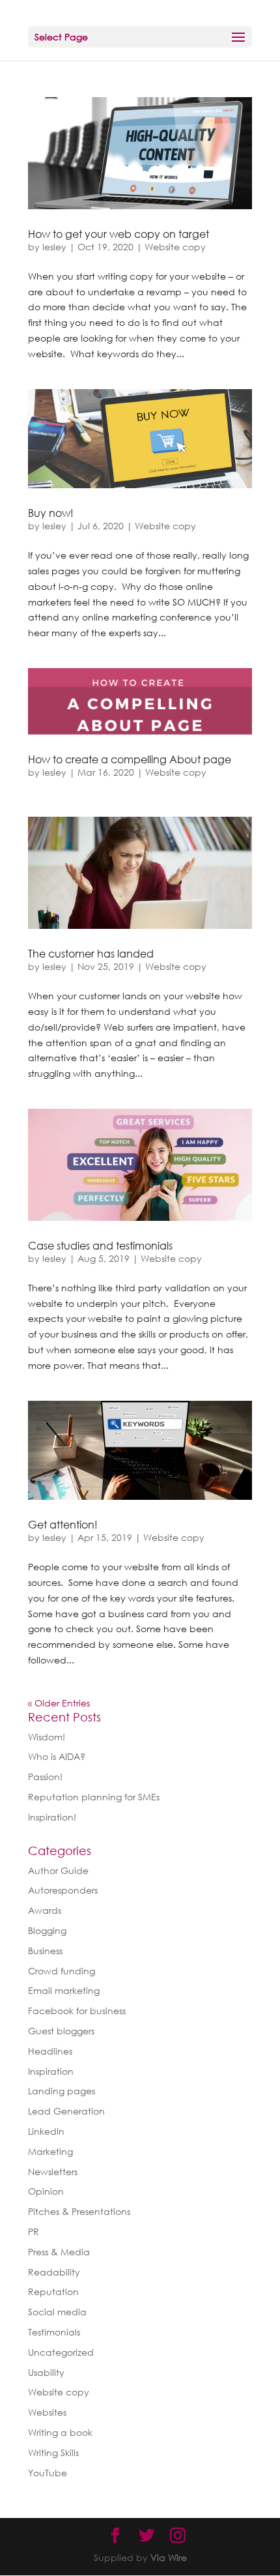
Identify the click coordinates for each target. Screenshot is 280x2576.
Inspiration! (52, 1817)
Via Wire (169, 2557)
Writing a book (60, 2432)
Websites (47, 2412)
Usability (46, 2372)
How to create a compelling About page (130, 759)
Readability (54, 2272)
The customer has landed (91, 954)
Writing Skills (53, 2452)
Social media (57, 2312)
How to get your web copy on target (119, 234)
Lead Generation (66, 2111)
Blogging (47, 1930)
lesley (54, 247)
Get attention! (63, 1525)
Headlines (50, 2051)
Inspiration (51, 2071)
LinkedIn (46, 2131)
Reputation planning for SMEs (94, 1797)
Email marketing (64, 1990)
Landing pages (62, 2091)
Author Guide (58, 1870)
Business (45, 1951)
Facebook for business (77, 2011)
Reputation (53, 2291)
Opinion (46, 2191)
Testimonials (54, 2332)
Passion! (45, 1777)
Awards (45, 1910)
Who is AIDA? (57, 1756)
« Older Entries (59, 1703)
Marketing (50, 2151)
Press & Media (59, 2252)
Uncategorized (61, 2352)
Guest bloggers (61, 2031)
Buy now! (51, 513)
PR (34, 2232)
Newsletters (53, 2172)
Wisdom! (47, 1737)
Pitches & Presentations (79, 2211)
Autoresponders (63, 1890)
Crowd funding (62, 1971)
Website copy (175, 247)
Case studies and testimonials (100, 1246)
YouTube (48, 2473)
